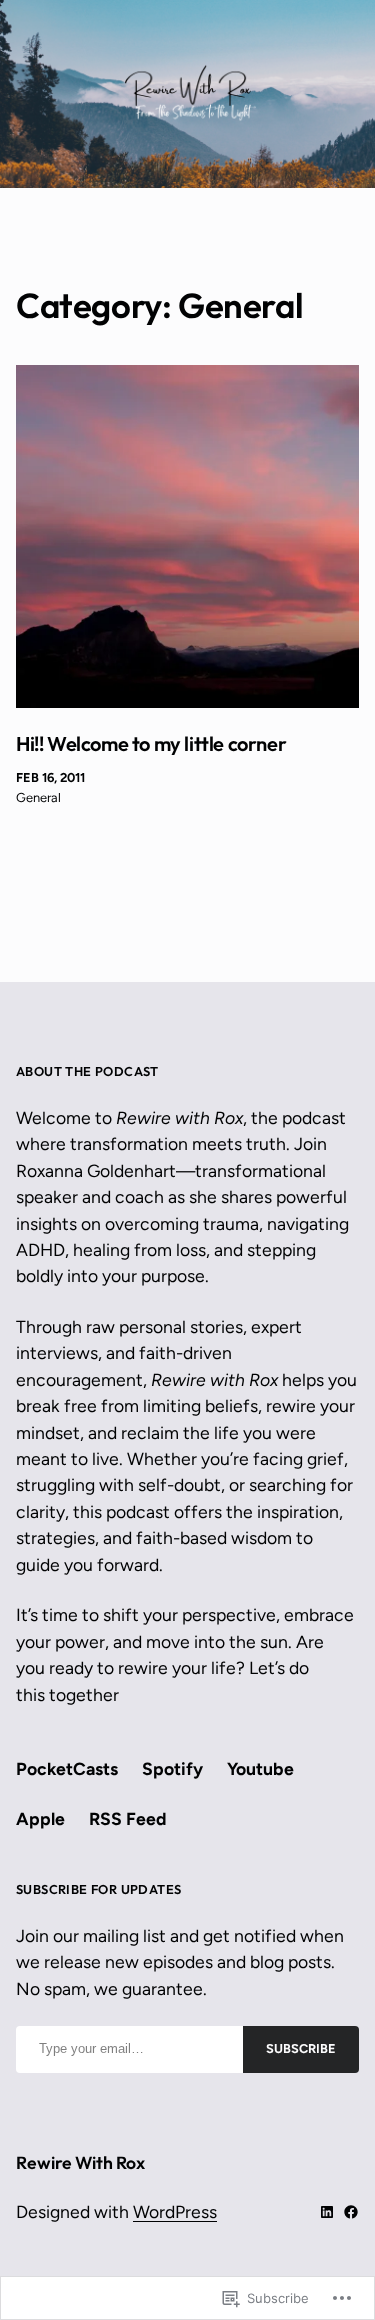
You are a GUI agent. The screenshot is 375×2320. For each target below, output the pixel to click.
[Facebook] (351, 2212)
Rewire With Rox (80, 2162)
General (38, 797)
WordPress (175, 2211)
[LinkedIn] (327, 2212)
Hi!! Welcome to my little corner (151, 744)
